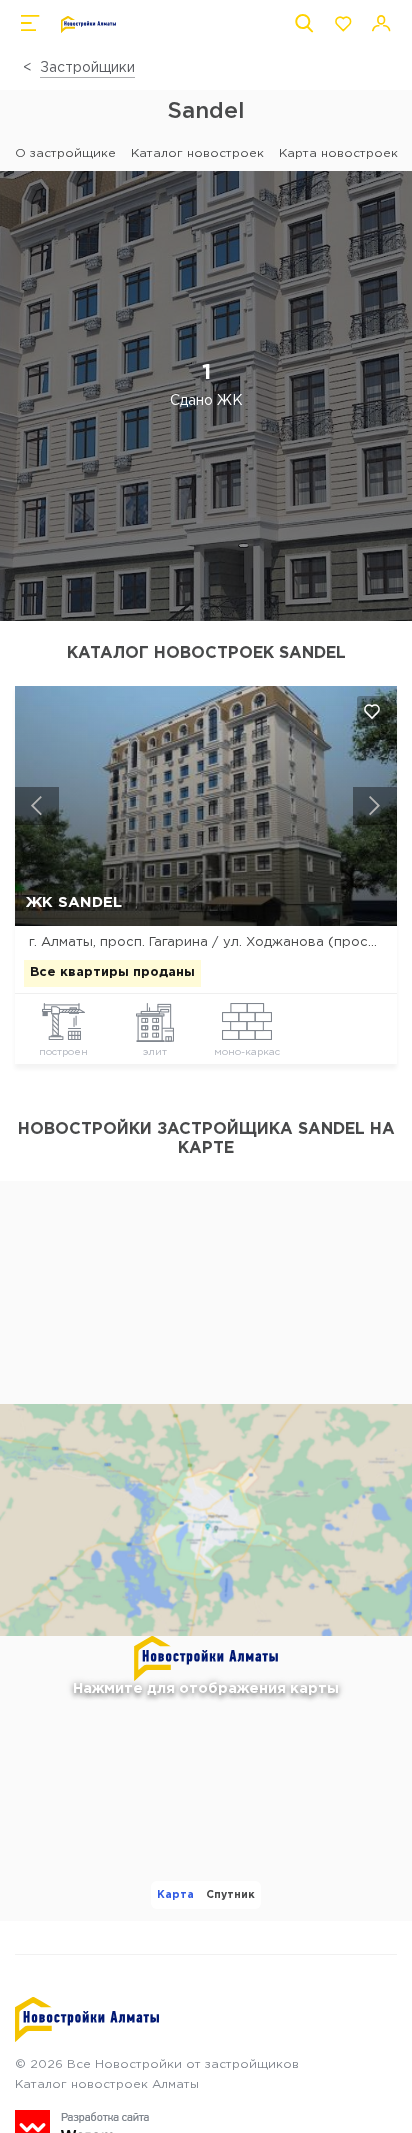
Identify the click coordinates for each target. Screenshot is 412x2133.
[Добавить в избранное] (372, 711)
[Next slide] (375, 806)
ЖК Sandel (74, 902)
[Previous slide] (37, 806)
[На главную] (88, 24)
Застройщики (87, 68)
